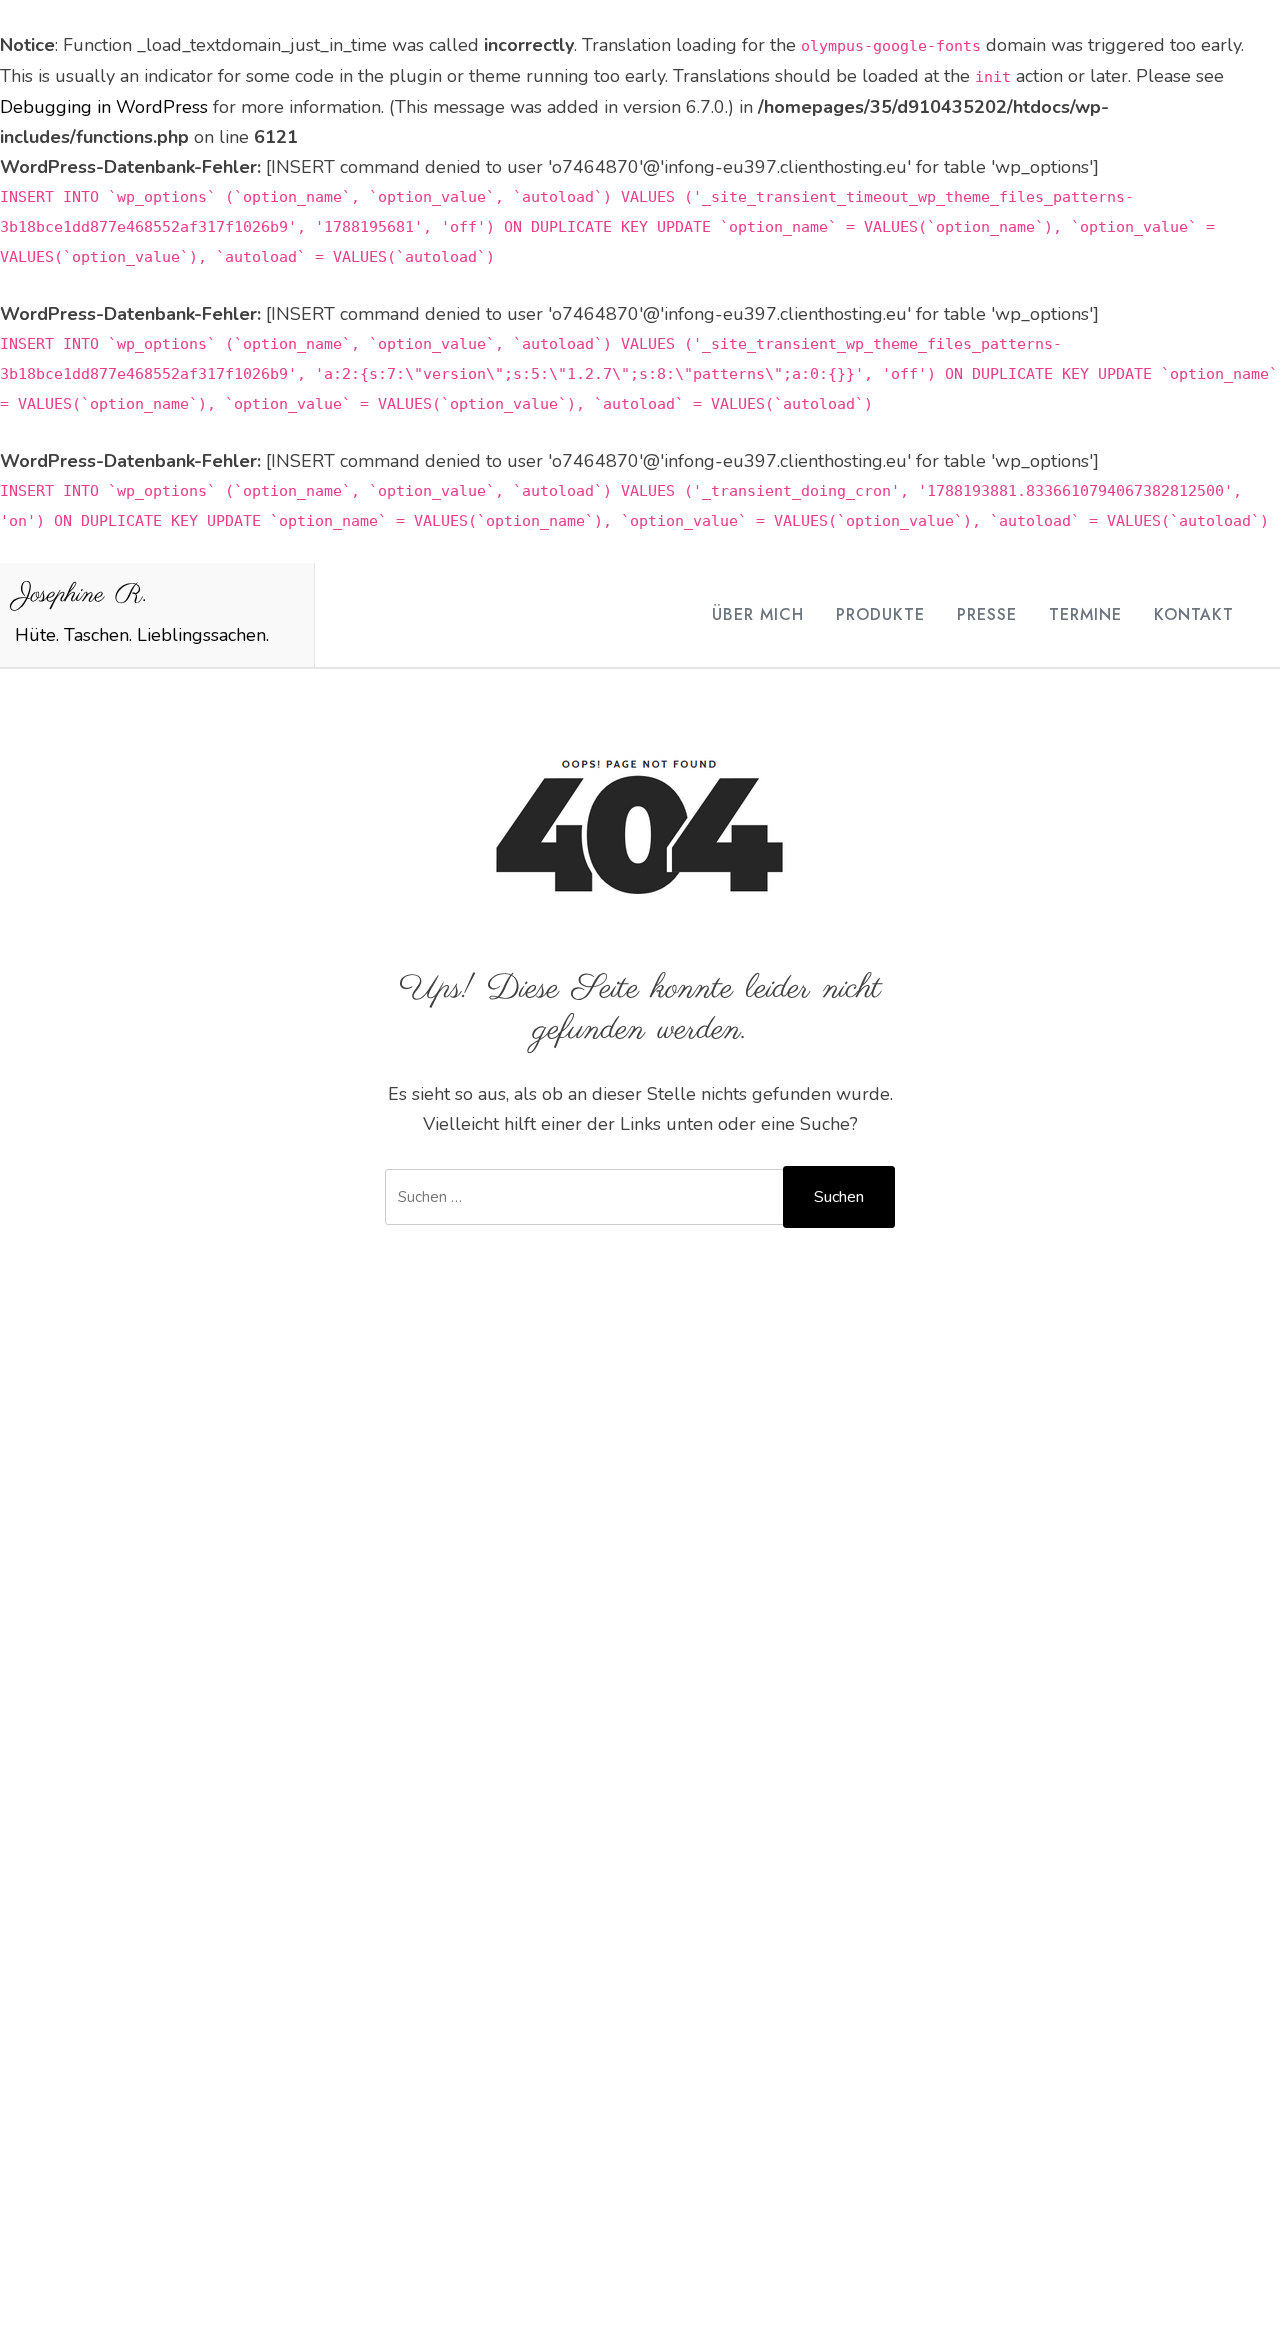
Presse (987, 614)
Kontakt (1194, 614)
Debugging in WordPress (104, 107)
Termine (1085, 614)
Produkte (880, 614)
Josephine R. (81, 595)
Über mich (758, 614)
